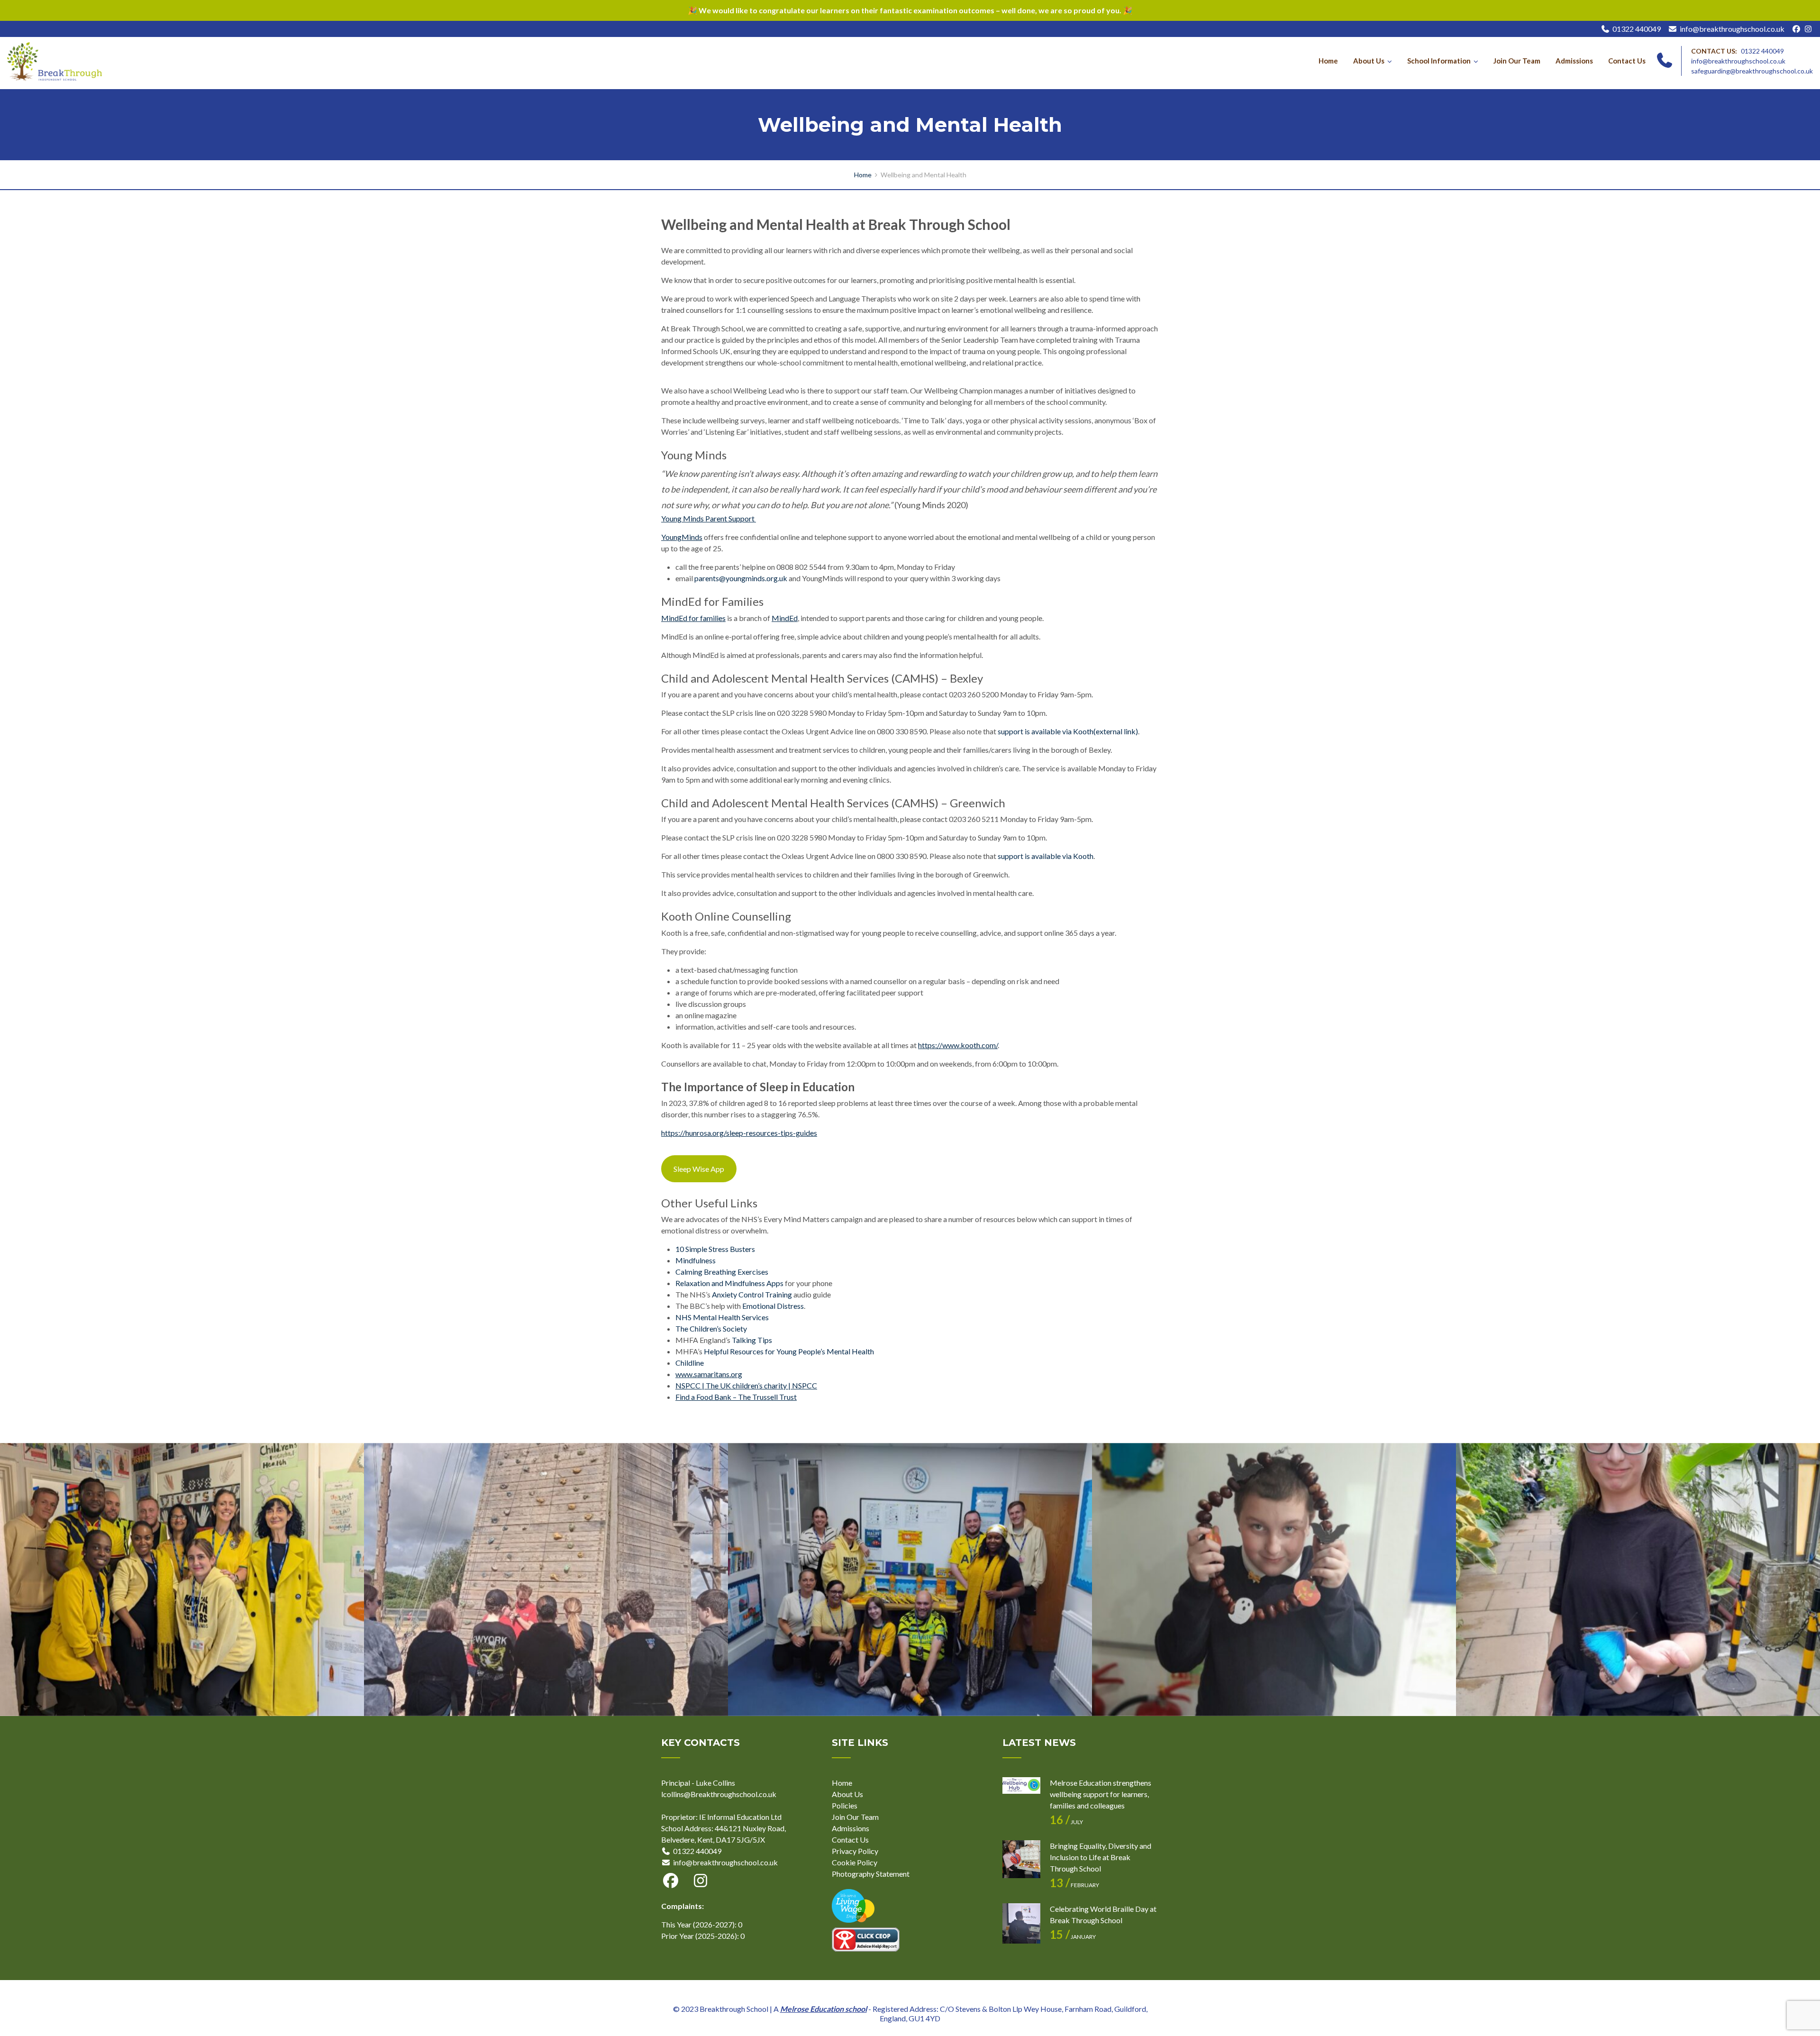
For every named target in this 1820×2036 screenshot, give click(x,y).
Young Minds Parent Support (709, 518)
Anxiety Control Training (752, 1294)
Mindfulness (696, 1260)
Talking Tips (752, 1340)
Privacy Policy (855, 1851)
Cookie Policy (855, 1862)
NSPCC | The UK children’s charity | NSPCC (746, 1385)
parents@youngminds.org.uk (741, 578)
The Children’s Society (711, 1328)
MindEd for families (693, 618)
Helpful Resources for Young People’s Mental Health (789, 1351)
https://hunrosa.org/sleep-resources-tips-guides (739, 1133)
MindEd (785, 618)
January (1073, 1937)
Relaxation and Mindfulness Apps (729, 1283)
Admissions (1574, 61)
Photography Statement (871, 1874)
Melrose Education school (824, 2009)
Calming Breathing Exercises (722, 1272)
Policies (845, 1805)
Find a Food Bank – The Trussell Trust (736, 1397)
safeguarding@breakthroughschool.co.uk (1752, 71)
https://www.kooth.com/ (958, 1045)
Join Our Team (1517, 61)
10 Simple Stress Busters (715, 1249)
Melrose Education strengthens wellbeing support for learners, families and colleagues (1101, 1794)
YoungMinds (682, 537)
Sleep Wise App (699, 1169)
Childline (690, 1363)
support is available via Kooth (1046, 856)
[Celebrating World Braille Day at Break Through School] (1021, 1922)
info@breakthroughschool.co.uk (1732, 29)
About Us (1369, 61)
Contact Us (1627, 61)
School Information (1439, 61)
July (1066, 1822)
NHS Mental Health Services (722, 1317)
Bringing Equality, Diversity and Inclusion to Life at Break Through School (1101, 1857)
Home (1328, 61)
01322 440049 (1637, 29)
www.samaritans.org (709, 1374)
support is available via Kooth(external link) (1068, 731)
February (1074, 1885)
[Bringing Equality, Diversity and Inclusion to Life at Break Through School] (1021, 1859)
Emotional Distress (773, 1306)
